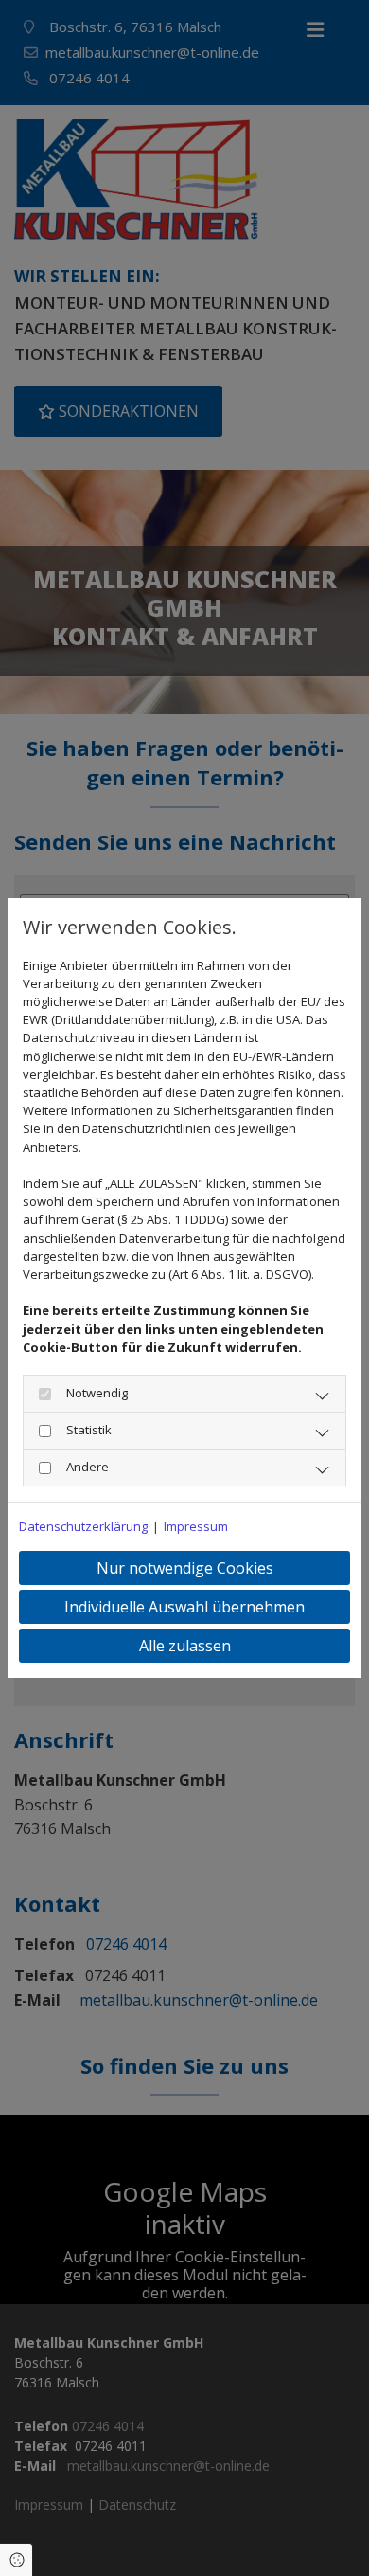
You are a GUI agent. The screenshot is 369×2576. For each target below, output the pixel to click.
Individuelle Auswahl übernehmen (184, 1607)
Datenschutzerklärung (83, 1526)
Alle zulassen (185, 1646)
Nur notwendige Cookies (185, 1568)
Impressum (196, 1526)
